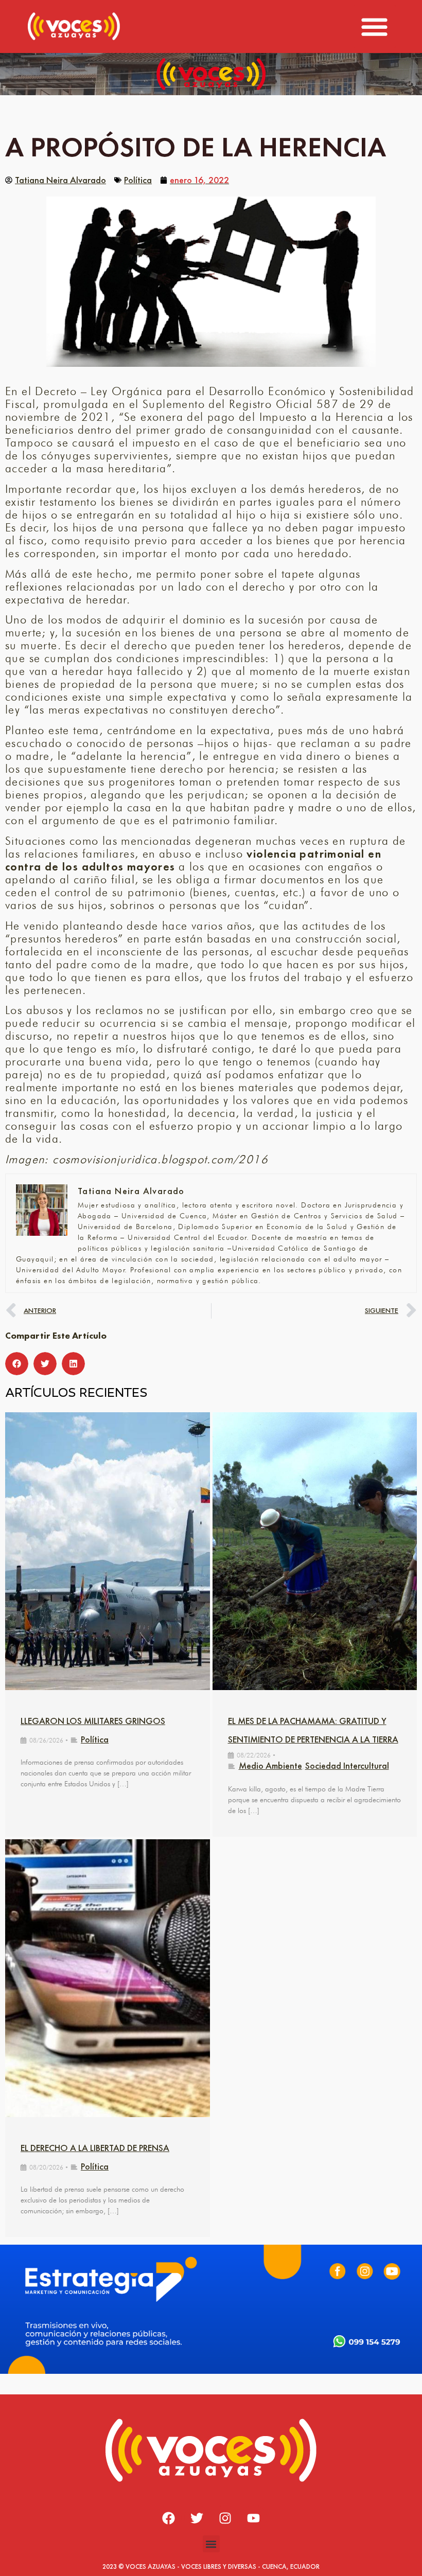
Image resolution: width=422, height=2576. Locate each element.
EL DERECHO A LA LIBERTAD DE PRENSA (95, 2148)
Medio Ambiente (270, 1765)
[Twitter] (197, 2518)
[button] (375, 26)
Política (138, 180)
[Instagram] (225, 2518)
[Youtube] (254, 2518)
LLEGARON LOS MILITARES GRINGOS (93, 1721)
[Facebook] (169, 2518)
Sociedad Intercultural (347, 1765)
